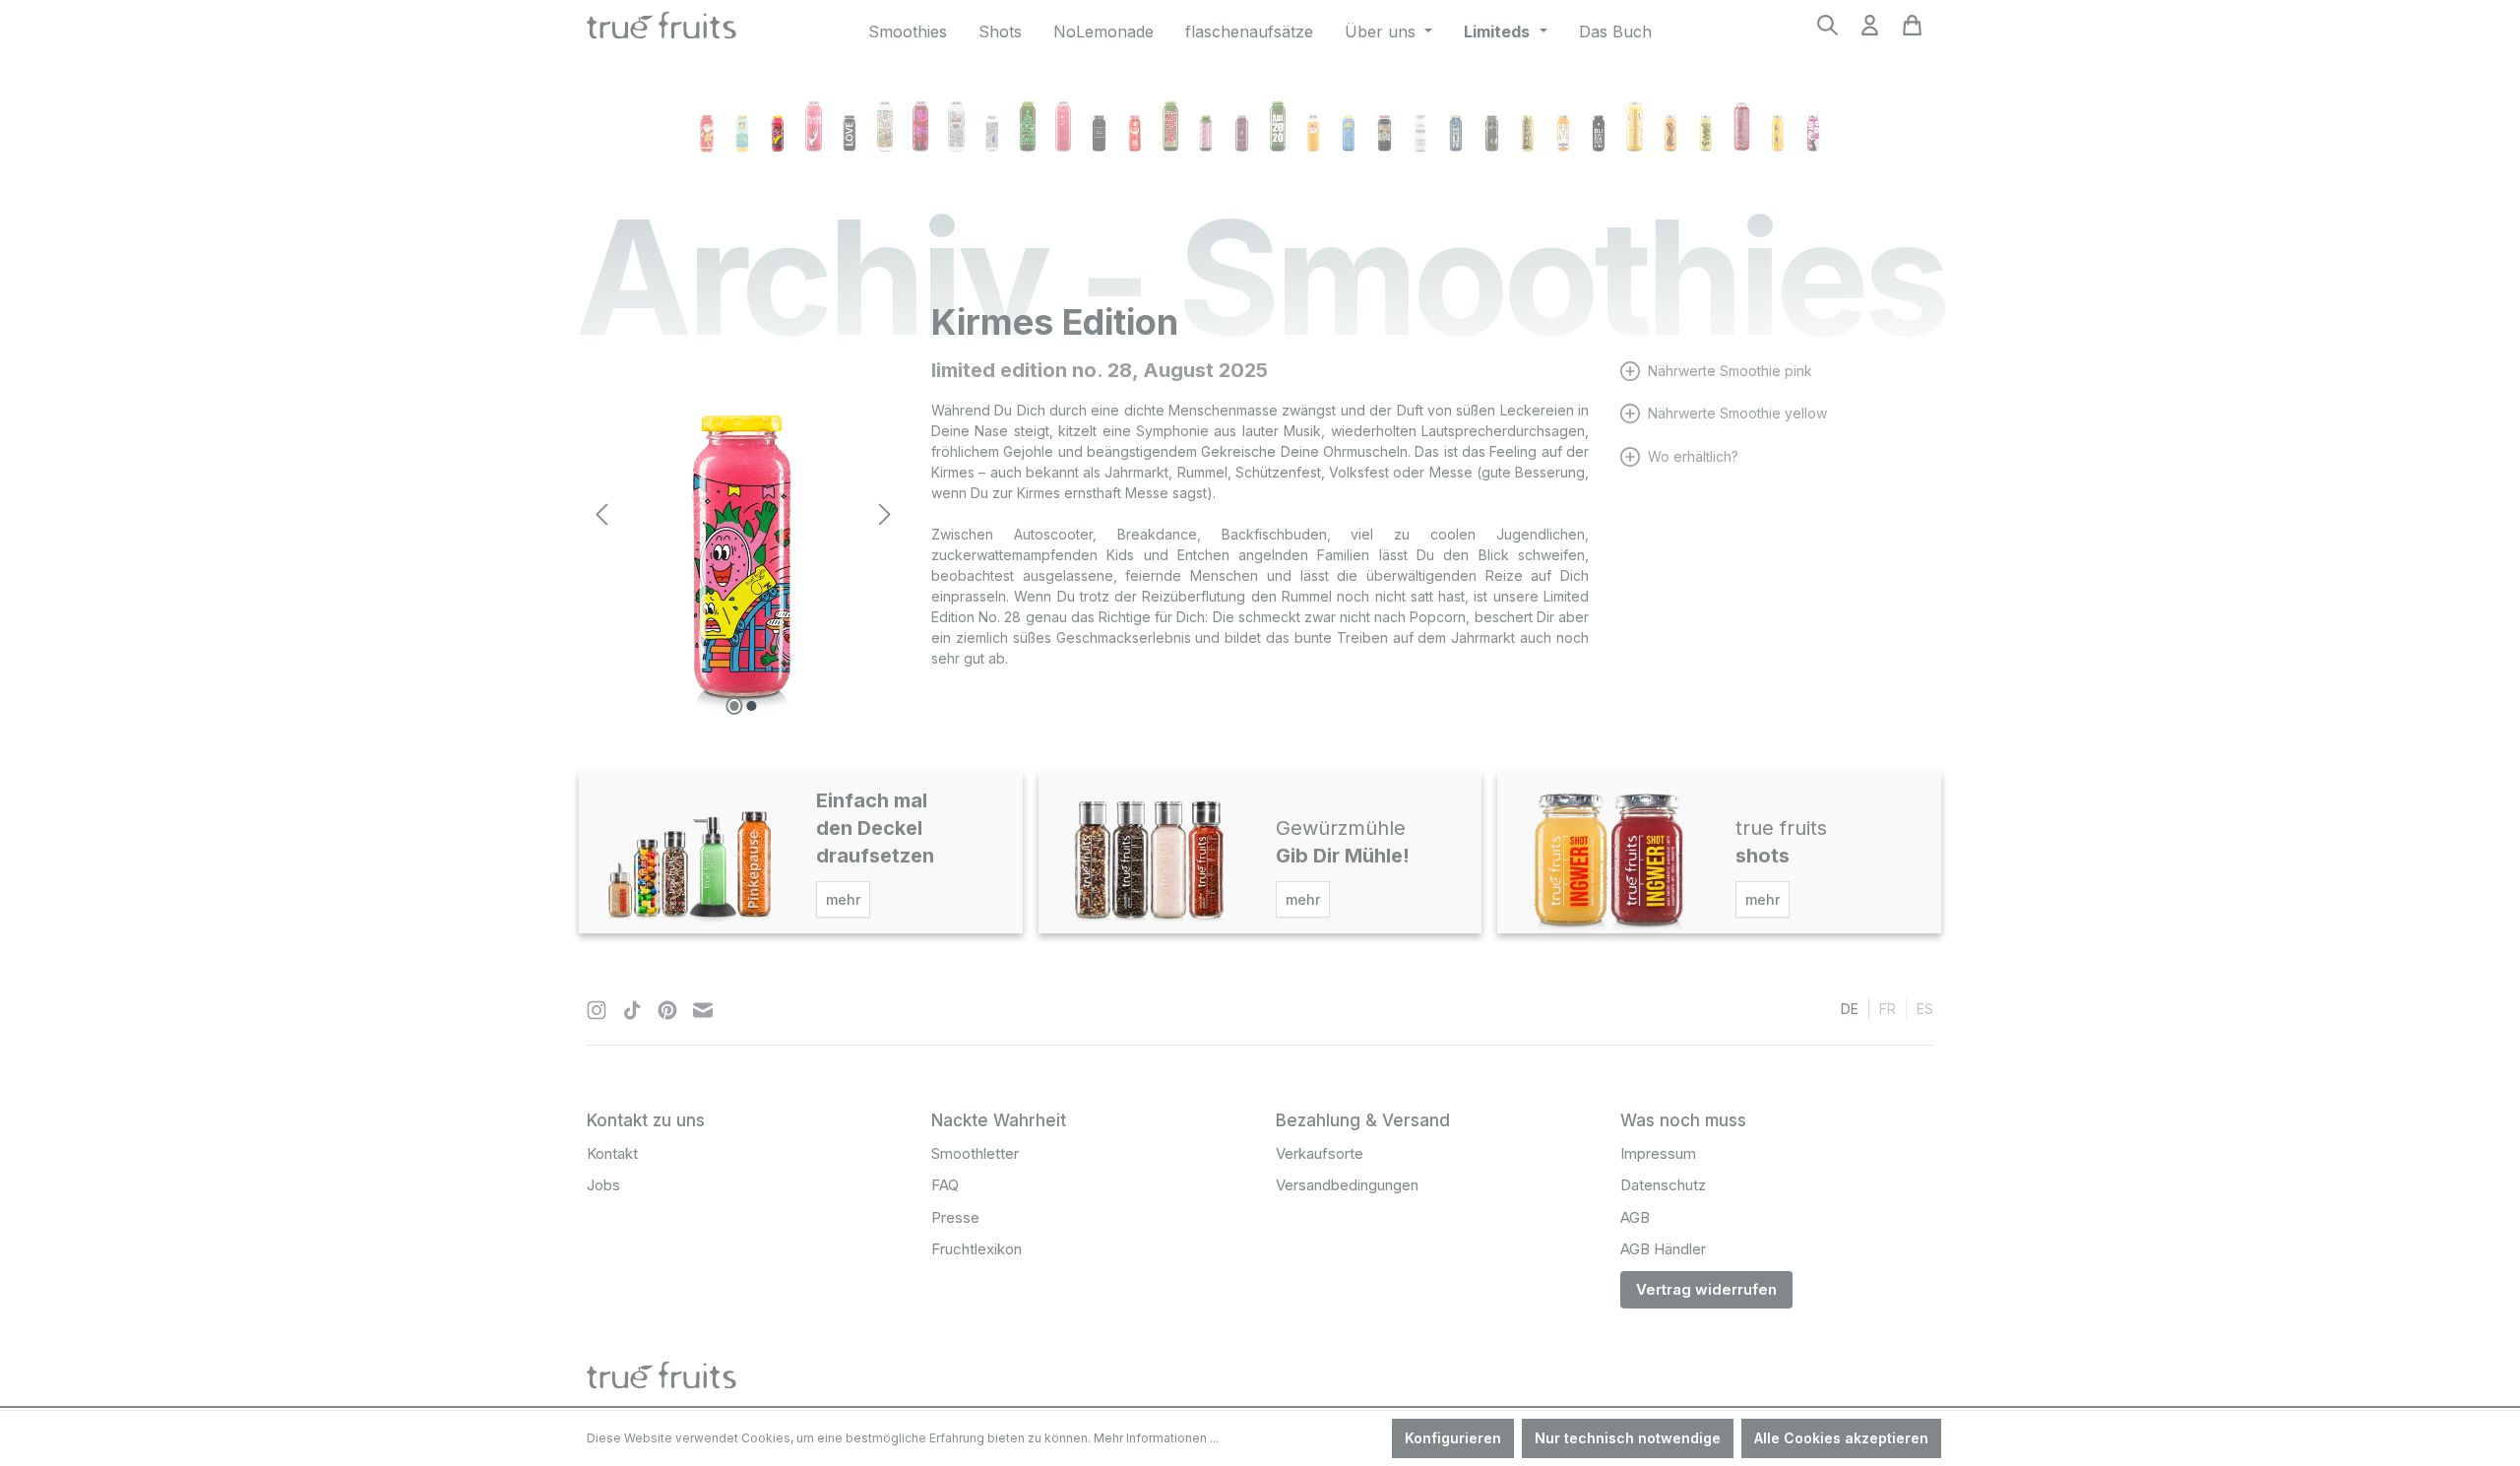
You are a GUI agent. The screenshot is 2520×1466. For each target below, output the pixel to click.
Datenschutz (1663, 1185)
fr (1888, 1009)
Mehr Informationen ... (1156, 1438)
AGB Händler (1663, 1249)
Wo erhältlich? (1693, 456)
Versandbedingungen (1347, 1185)
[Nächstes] (885, 514)
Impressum (1658, 1153)
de (1850, 1009)
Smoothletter (975, 1153)
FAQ (945, 1185)
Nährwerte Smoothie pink (1730, 371)
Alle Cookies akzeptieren (1841, 1438)
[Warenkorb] (1912, 31)
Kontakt (612, 1153)
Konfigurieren (1453, 1438)
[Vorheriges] (601, 514)
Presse (955, 1217)
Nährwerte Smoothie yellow (1737, 413)
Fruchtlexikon (976, 1249)
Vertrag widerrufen (1706, 1289)
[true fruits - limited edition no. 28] (743, 514)
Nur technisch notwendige (1628, 1438)
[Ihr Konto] (1870, 31)
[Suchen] (1827, 31)
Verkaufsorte (1320, 1153)
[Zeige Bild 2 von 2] (752, 706)
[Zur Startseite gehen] (661, 28)
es (1925, 1009)
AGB (1635, 1217)
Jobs (603, 1185)
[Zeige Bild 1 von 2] (734, 706)
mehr (843, 899)
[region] (743, 514)
